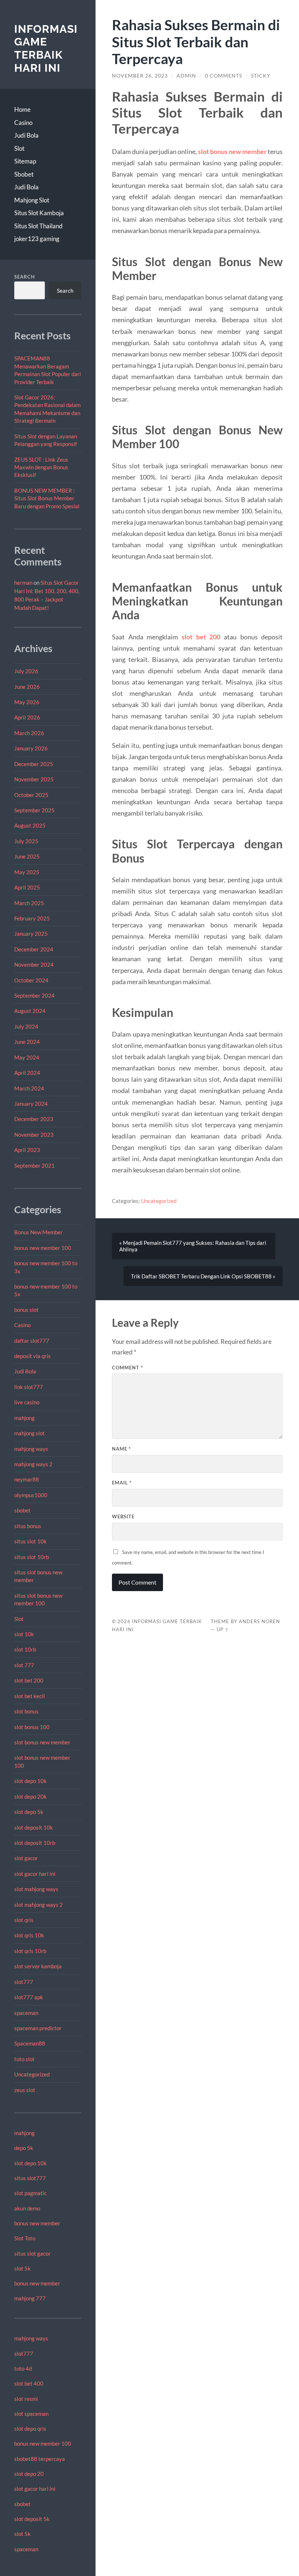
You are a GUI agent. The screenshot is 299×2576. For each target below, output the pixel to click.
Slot (19, 148)
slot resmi (26, 2399)
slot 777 (24, 1665)
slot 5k (22, 2268)
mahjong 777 (30, 2298)
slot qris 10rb (30, 1951)
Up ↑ (223, 1629)
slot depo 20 (29, 2474)
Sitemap (25, 161)
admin (186, 76)
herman (23, 583)
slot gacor (26, 1858)
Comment (127, 1368)
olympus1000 (31, 1495)
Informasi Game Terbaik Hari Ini (46, 48)
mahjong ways (31, 1449)
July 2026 (26, 671)
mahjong (24, 1418)
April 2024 (27, 1073)
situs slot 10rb (32, 1557)
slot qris (24, 1920)
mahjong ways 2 (33, 1464)
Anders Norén (259, 1621)
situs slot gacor (32, 2253)
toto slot (24, 2059)
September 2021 (34, 1165)
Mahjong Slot (32, 200)
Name (121, 1449)
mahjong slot (30, 1433)
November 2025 (34, 779)
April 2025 (27, 887)
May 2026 (27, 702)
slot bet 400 (29, 2383)
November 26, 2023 (140, 76)
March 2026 (29, 733)
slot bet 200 (29, 1680)
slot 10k (24, 1634)
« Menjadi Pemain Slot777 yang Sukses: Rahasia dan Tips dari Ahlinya (193, 1246)
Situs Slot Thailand (38, 226)
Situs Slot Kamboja (39, 213)
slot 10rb (25, 1649)
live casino (27, 1402)
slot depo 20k (30, 1796)
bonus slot (26, 1310)
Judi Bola (26, 135)
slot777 (24, 1982)
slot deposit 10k (34, 1827)
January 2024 (31, 1104)
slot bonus (26, 1711)
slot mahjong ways (36, 1889)
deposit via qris (32, 1356)
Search (25, 277)
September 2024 (34, 995)
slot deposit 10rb (35, 1843)
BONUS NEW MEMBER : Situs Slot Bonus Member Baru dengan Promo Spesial (47, 498)
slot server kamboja (38, 1966)
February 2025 (32, 918)
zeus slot (25, 2090)
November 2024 (34, 964)
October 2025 (31, 795)
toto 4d (23, 2368)
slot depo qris (30, 2429)
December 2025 (34, 764)
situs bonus (28, 1526)
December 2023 (34, 1119)
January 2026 (31, 748)
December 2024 (34, 949)
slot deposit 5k (32, 2519)
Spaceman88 (30, 2043)
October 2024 (31, 980)
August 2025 (30, 825)
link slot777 (29, 1387)
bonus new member (37, 2223)
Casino (23, 123)
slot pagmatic (30, 2193)
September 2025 (34, 810)
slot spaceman (31, 2414)
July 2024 (26, 1026)
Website (123, 1516)
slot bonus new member (42, 1742)
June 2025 (27, 856)
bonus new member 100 (43, 1248)
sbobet (22, 1510)
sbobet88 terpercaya (40, 2459)
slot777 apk (29, 1997)
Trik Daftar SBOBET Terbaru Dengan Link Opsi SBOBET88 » (203, 1276)
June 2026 (27, 687)
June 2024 (27, 1042)
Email (122, 1483)
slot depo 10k (30, 1781)
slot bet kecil (30, 1696)
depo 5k (24, 2148)
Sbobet (24, 174)
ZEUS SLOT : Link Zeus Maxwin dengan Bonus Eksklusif (41, 467)
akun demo (27, 2208)
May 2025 (27, 872)
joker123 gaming (37, 239)
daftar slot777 (32, 1341)
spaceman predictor (38, 2028)
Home (22, 109)
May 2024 (27, 1057)
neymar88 (27, 1479)
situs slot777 (30, 2178)
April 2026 (27, 717)
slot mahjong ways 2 (38, 1905)
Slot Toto (25, 2238)
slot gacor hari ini (35, 1874)
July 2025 (26, 841)
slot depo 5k (29, 1812)
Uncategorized (32, 2074)
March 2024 (29, 1088)
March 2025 (29, 903)
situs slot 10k (30, 1541)
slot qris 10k (29, 1935)
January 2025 (31, 934)
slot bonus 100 (32, 1727)
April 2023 (27, 1150)
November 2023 (34, 1135)
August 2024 (30, 1011)
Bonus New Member (38, 1232)
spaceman (26, 2013)
